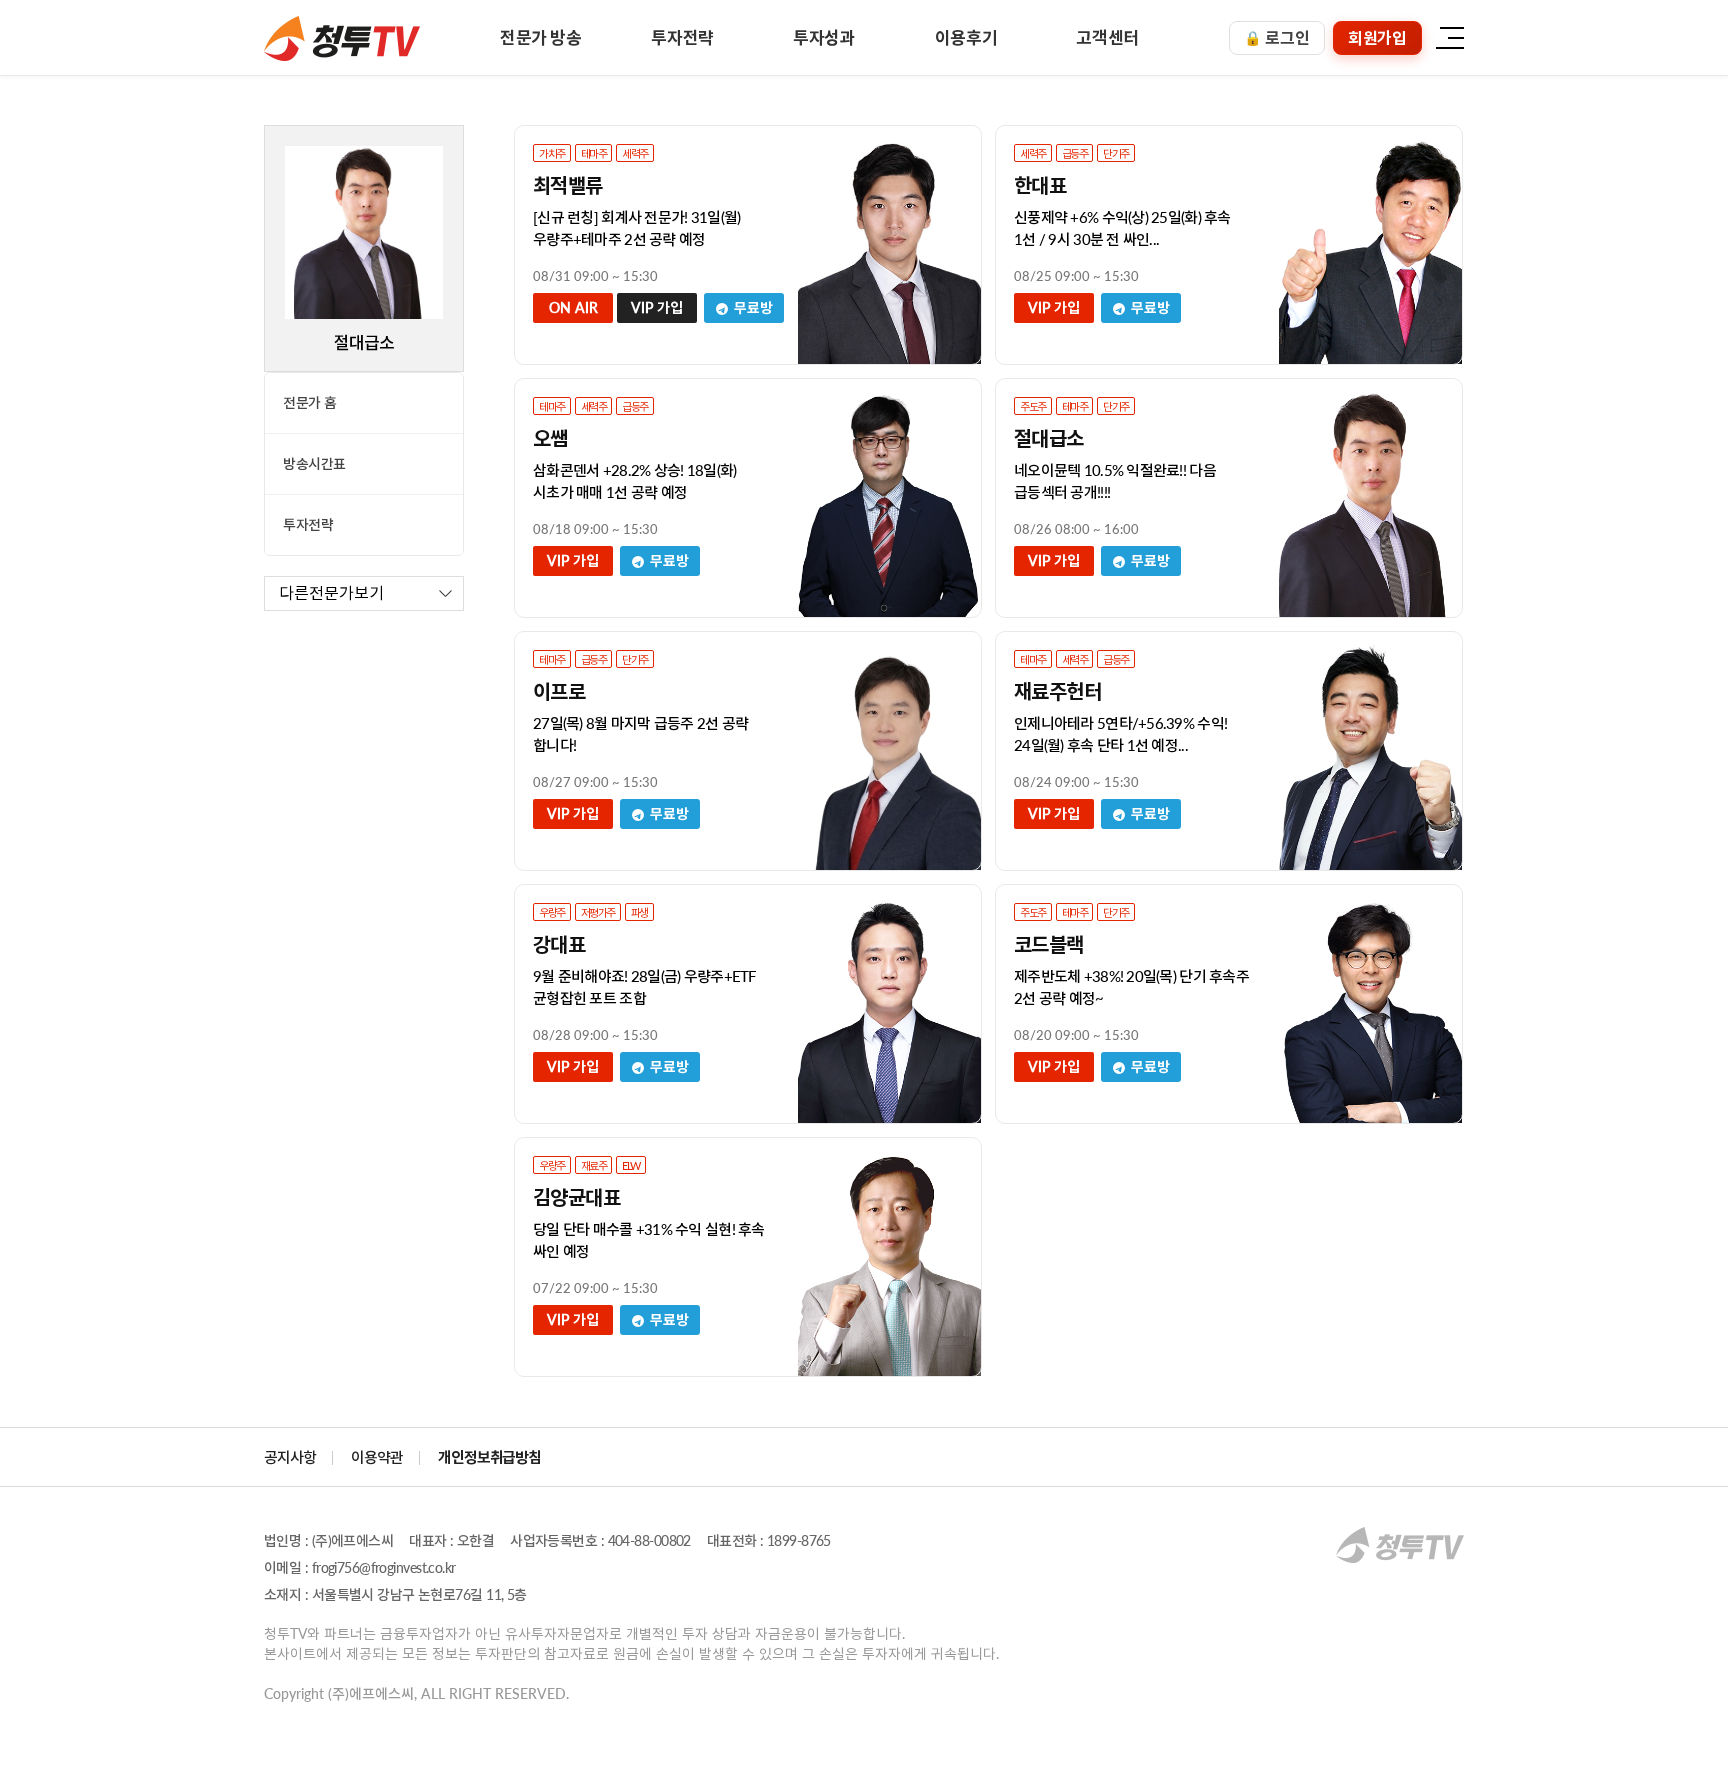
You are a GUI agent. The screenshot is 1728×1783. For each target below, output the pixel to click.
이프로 (559, 691)
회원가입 (1377, 37)
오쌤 (550, 438)
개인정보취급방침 (490, 1457)
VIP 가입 (657, 307)
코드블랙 (1049, 944)
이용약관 (377, 1457)
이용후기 (966, 37)
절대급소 (1049, 438)
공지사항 (290, 1457)
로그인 (1277, 37)
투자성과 (824, 37)
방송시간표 (314, 463)
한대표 (1040, 185)
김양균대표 (576, 1197)
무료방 (751, 307)
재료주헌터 (1057, 691)
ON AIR (573, 307)
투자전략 (682, 37)
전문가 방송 (541, 37)
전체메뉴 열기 (1449, 37)
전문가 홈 (310, 402)
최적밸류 (568, 185)
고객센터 (1107, 37)
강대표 (559, 944)
